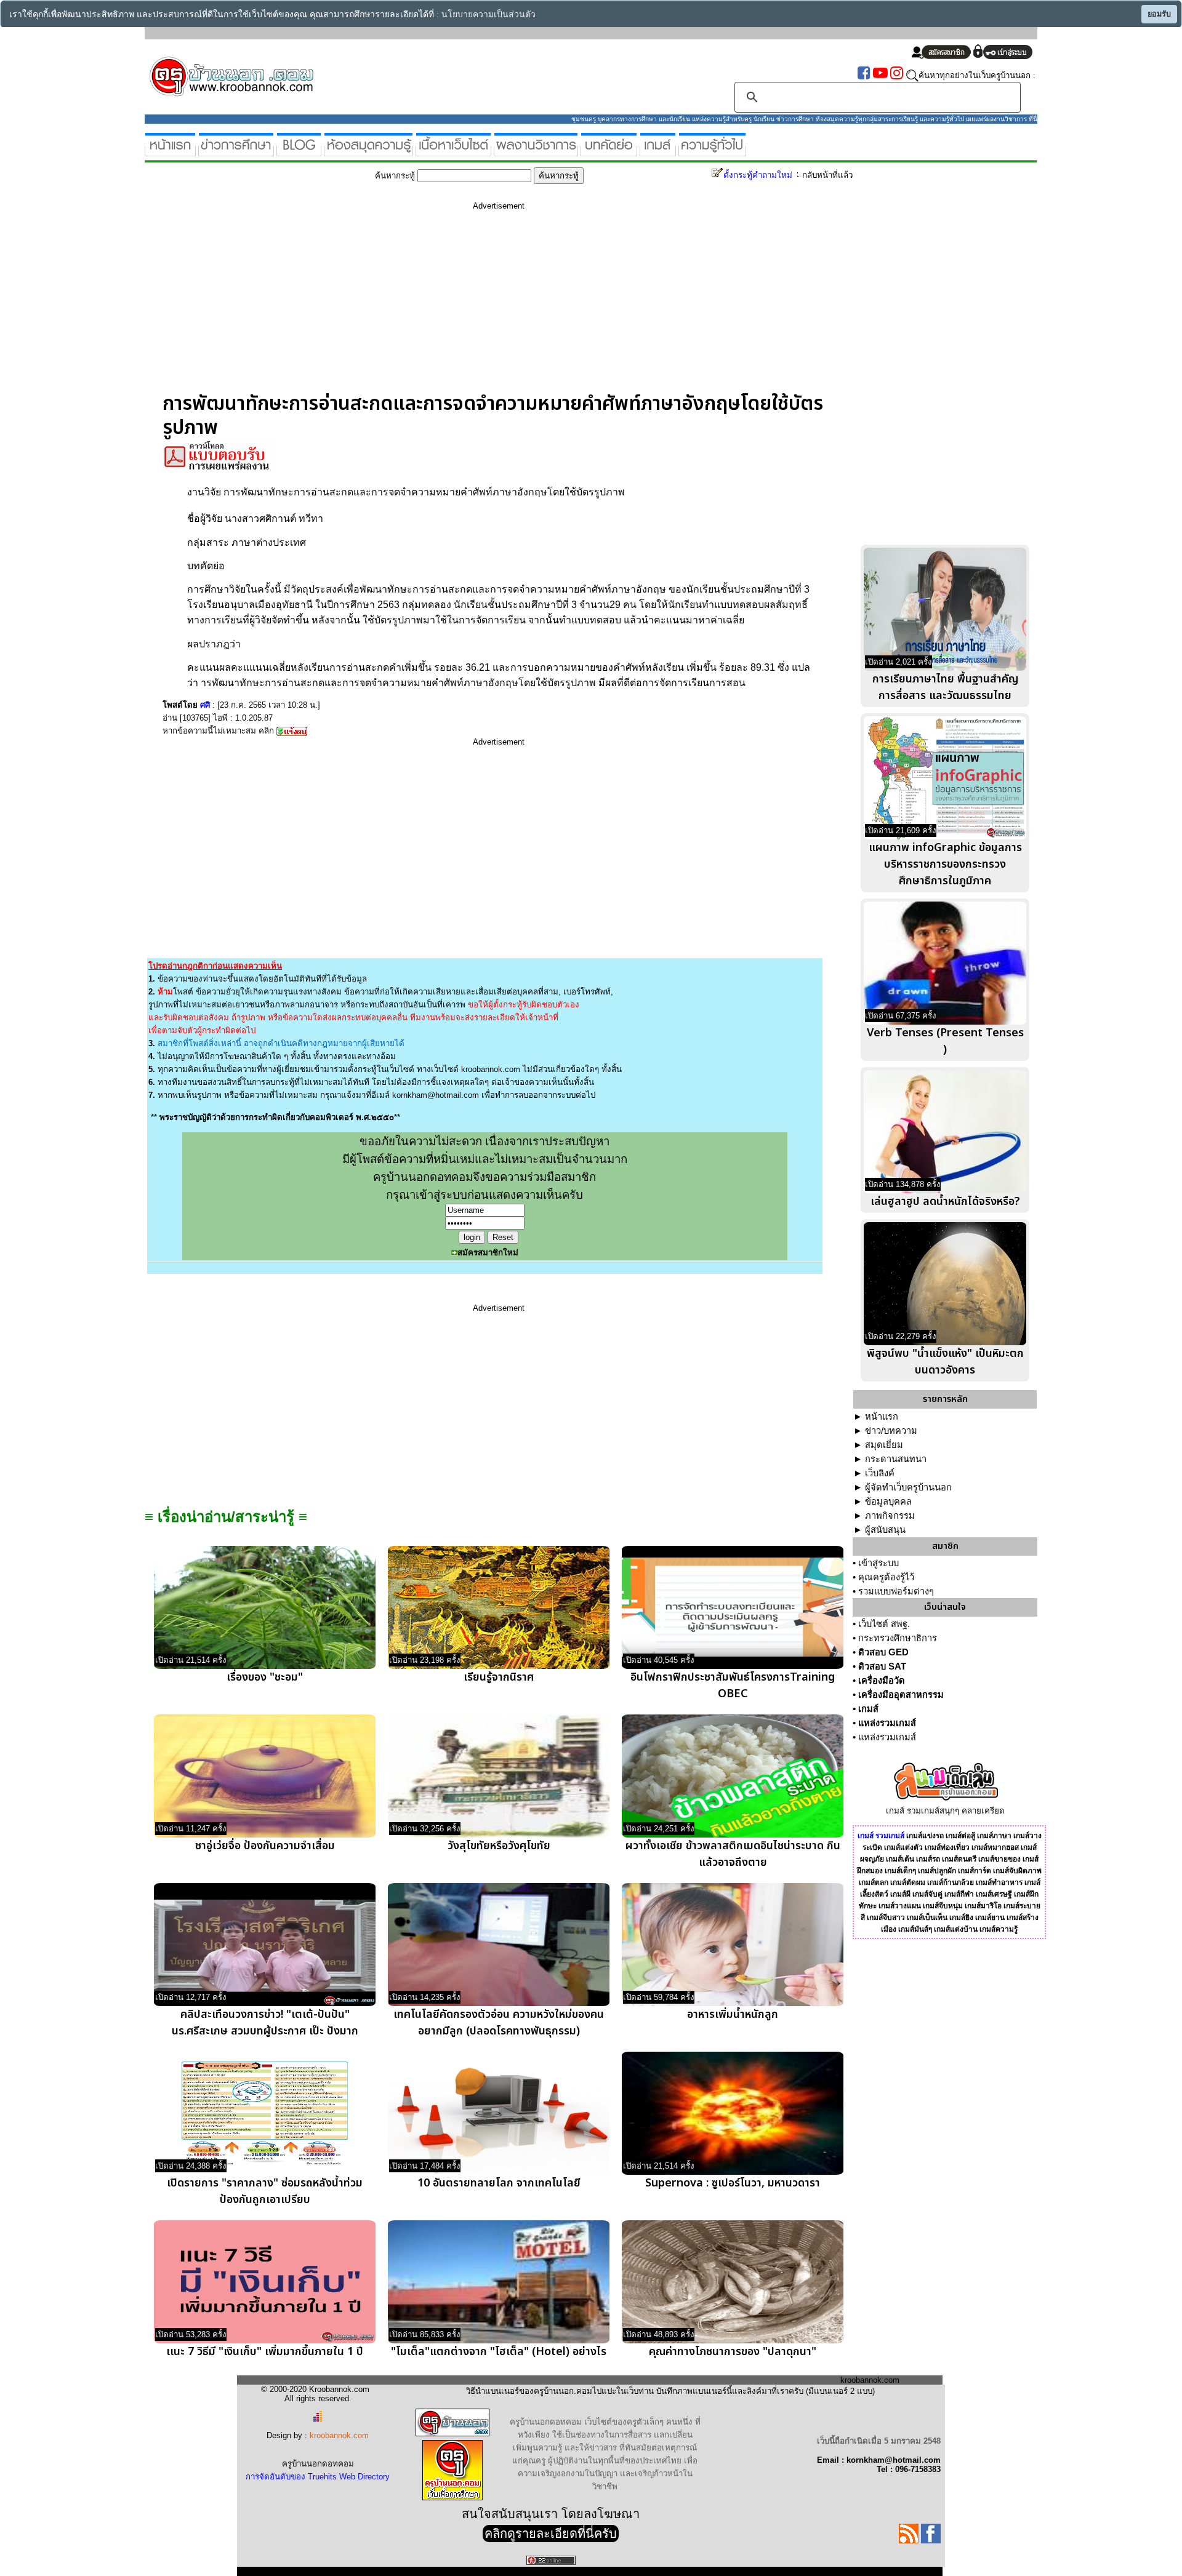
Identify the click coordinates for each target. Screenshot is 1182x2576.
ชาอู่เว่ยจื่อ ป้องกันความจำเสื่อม (265, 1846)
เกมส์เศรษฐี (994, 1894)
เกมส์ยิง (961, 1918)
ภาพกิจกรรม (890, 1516)
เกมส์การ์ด (975, 1871)
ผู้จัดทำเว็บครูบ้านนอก (908, 1487)
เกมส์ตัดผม (908, 1882)
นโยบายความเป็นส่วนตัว (488, 14)
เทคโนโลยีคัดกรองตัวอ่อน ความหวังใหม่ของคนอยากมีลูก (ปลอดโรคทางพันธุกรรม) (499, 2023)
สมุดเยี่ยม (884, 1445)
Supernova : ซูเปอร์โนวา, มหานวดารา (733, 2183)
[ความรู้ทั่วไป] (712, 151)
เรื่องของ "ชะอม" (265, 1677)
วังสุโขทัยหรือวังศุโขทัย (499, 1846)
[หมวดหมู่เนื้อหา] (453, 151)
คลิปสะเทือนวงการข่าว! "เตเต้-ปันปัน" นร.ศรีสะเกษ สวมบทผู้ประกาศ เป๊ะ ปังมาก (265, 2023)
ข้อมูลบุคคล (888, 1502)
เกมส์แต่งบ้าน (956, 1929)
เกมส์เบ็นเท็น (927, 1918)
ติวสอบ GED (883, 1652)
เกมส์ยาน (990, 1918)
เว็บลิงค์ (880, 1473)
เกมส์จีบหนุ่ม (943, 1906)
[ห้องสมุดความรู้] (368, 151)
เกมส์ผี (900, 1894)
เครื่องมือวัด (882, 1681)
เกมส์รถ (928, 1859)
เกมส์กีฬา (959, 1894)
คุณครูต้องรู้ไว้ (886, 1577)
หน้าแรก (882, 1417)
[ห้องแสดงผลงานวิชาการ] (536, 151)
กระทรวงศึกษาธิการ (898, 1638)
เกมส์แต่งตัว (903, 1847)
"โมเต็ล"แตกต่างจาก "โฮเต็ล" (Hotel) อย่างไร (499, 2352)
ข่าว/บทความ (891, 1431)
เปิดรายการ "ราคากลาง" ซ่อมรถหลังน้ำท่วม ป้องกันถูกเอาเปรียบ (265, 2191)
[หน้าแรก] (170, 151)
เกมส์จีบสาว (886, 1918)
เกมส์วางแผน (900, 1906)
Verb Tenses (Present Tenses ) (945, 1041)
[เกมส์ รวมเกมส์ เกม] (658, 151)
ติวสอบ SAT (882, 1666)
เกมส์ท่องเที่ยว (947, 1847)
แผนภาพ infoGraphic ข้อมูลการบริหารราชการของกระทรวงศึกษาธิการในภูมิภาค (945, 864)
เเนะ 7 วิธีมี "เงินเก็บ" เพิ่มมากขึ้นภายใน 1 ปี (265, 2352)
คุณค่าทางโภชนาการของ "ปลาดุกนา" (733, 2352)
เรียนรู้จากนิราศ (499, 1677)
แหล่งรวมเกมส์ (887, 1723)
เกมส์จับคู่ (927, 1894)
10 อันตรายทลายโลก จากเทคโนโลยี (499, 2183)
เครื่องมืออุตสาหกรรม (901, 1695)
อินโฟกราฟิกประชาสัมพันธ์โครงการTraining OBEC (733, 1686)
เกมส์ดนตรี (959, 1859)
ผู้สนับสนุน (885, 1530)
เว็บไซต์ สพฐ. (884, 1624)
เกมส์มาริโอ (983, 1906)
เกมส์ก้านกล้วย (951, 1882)
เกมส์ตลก (874, 1882)
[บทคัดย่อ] (609, 151)
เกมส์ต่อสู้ (960, 1836)
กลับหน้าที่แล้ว (827, 175)
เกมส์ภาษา (994, 1836)
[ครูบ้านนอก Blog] (299, 151)
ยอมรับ (1159, 14)
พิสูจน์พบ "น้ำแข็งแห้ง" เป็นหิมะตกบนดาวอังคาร (945, 1362)
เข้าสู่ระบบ (878, 1563)
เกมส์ (868, 1709)
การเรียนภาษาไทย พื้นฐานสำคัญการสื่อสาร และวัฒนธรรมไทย (945, 687)
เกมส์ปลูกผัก (937, 1871)
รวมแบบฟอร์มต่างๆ (896, 1591)
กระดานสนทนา (896, 1459)
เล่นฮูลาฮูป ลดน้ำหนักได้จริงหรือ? (945, 1202)
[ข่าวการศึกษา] (236, 151)
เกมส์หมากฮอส (995, 1847)
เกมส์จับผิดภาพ (1017, 1871)
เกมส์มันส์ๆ (915, 1929)
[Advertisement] (499, 306)
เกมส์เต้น (900, 1859)
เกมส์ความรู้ (999, 1929)
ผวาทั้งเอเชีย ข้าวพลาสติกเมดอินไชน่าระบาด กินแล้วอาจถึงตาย (733, 1854)
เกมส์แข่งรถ (925, 1836)
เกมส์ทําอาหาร (999, 1882)
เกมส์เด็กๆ (900, 1871)
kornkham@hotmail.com (436, 1095)
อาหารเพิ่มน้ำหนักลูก (733, 2014)
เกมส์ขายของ (999, 1859)
